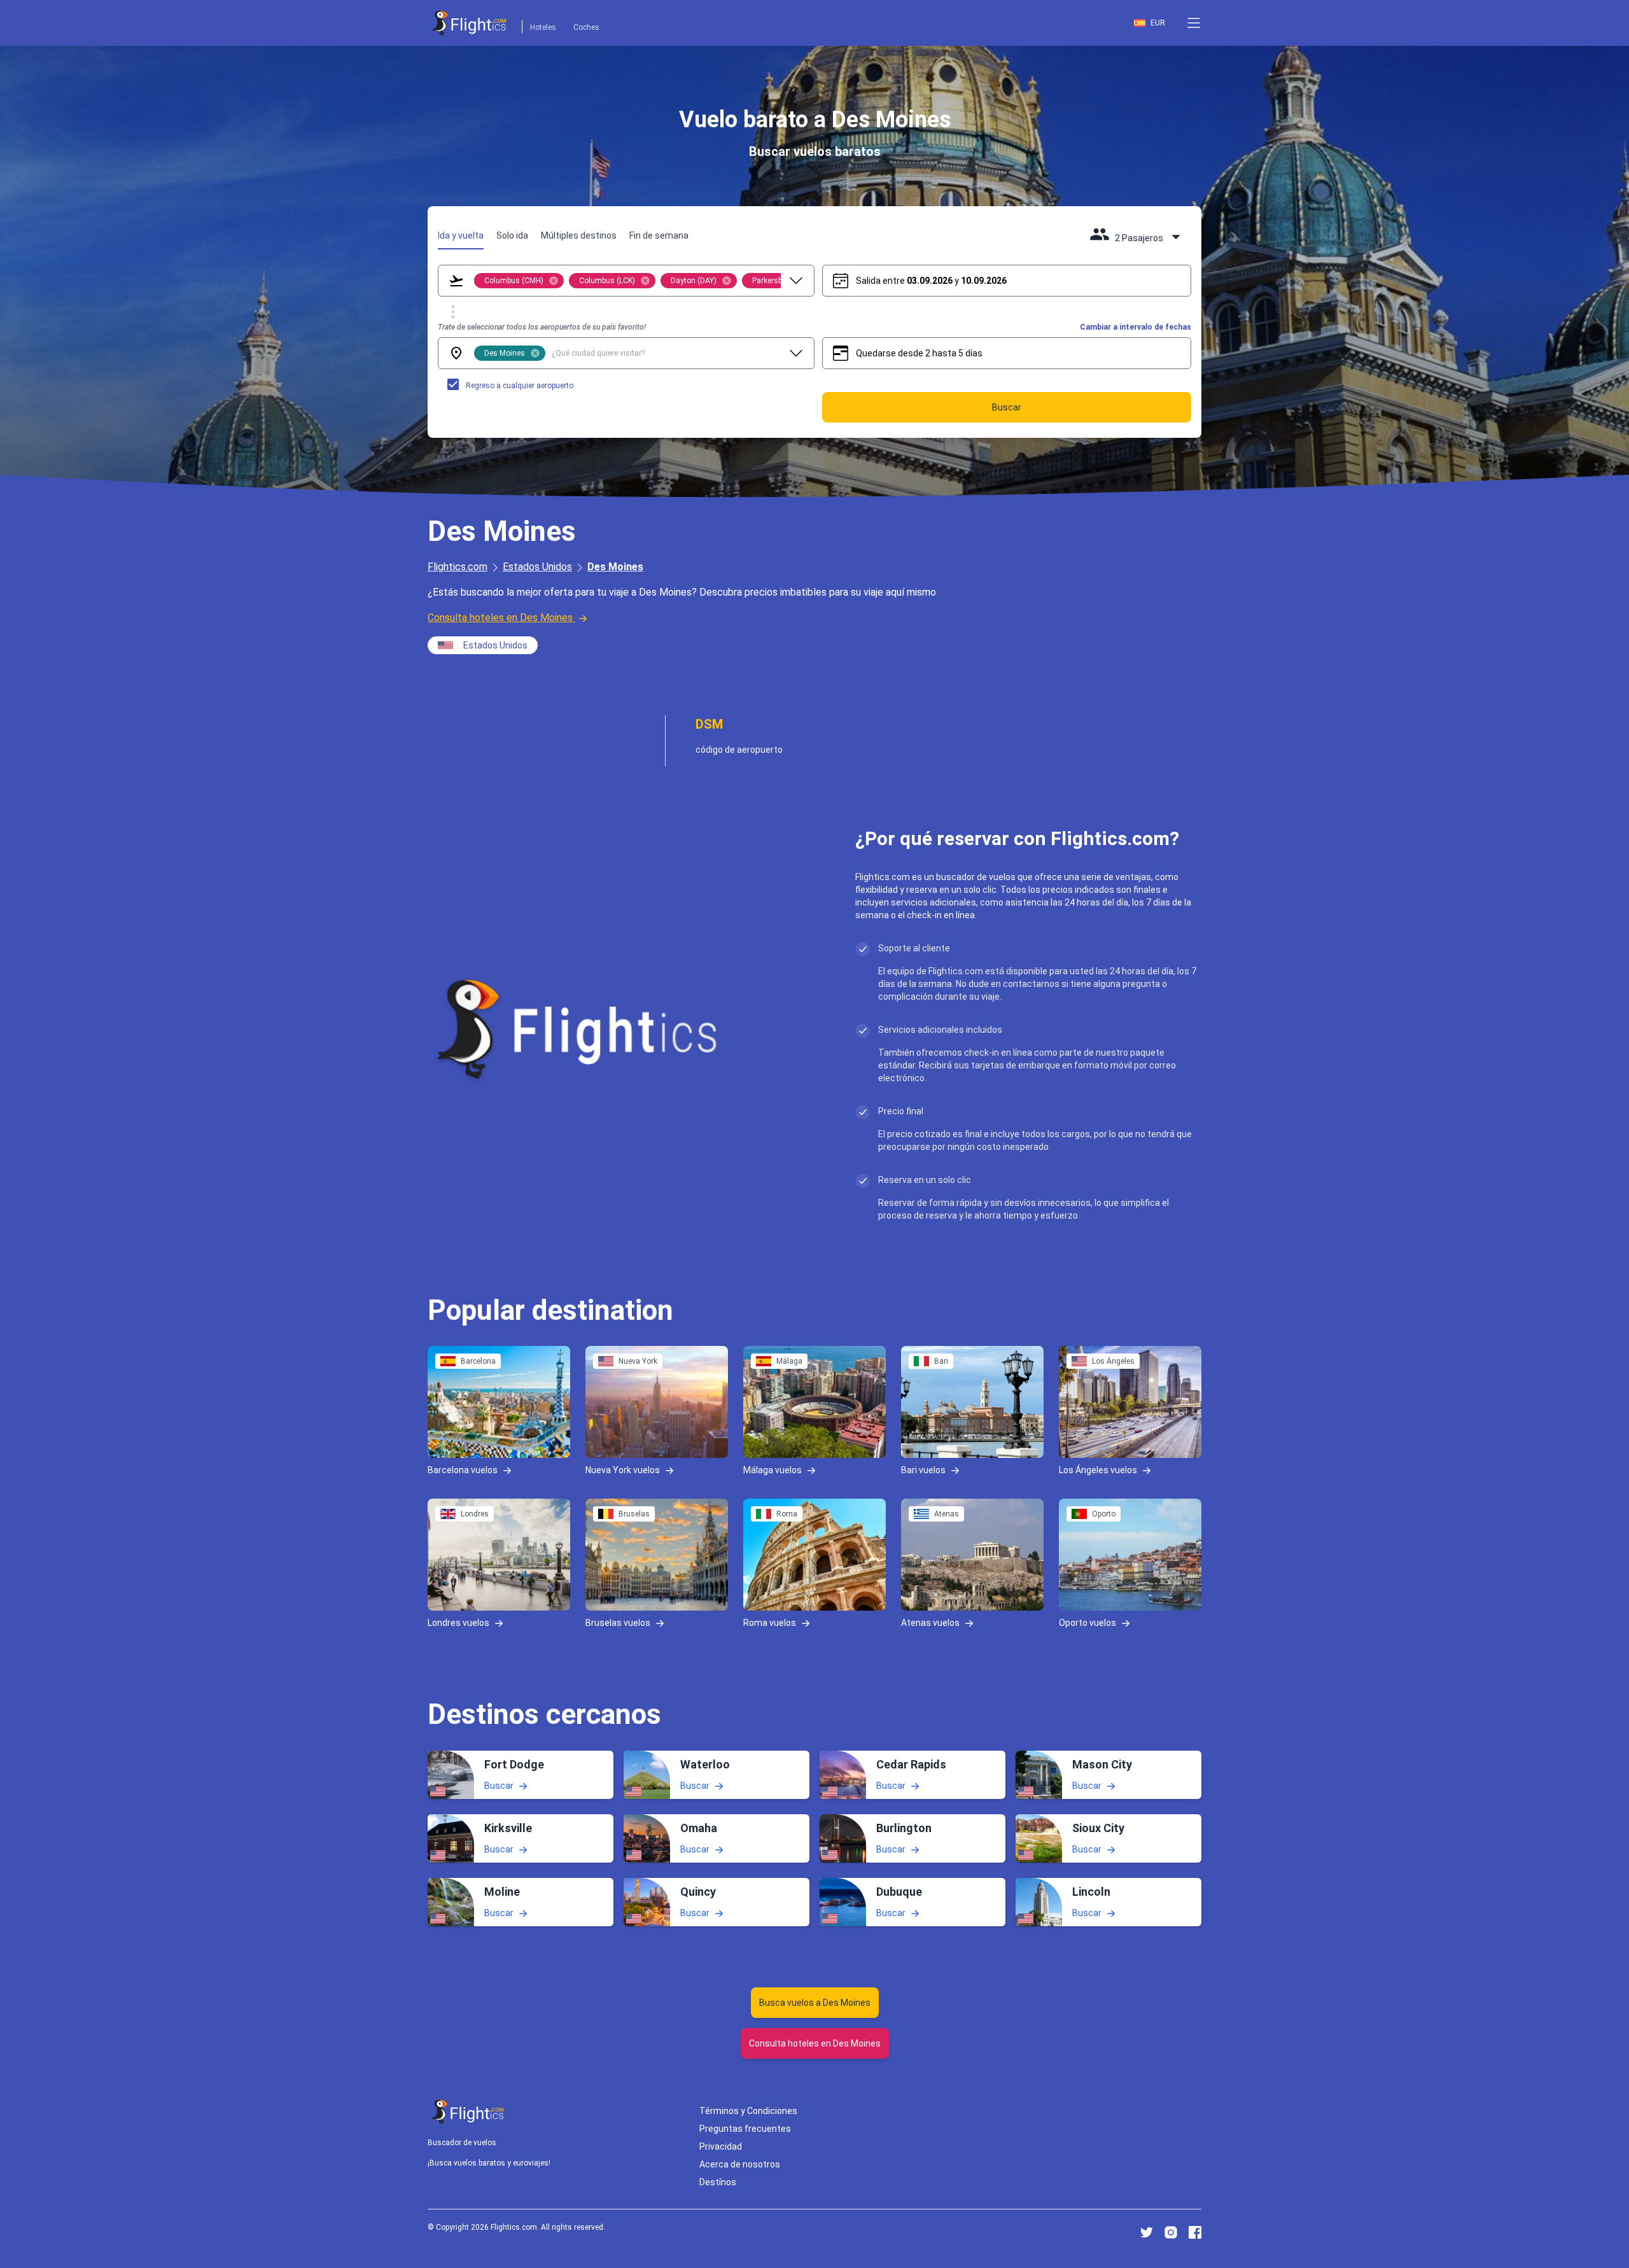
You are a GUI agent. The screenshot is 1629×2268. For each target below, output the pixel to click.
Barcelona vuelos (463, 1470)
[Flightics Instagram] (1171, 2232)
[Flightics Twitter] (1147, 2232)
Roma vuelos (770, 1623)
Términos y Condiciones (748, 2111)
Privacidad (721, 2146)
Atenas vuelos (930, 1623)
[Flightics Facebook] (1195, 2232)
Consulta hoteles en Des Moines (500, 618)
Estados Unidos (537, 567)
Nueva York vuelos (623, 1470)
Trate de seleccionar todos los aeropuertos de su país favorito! (542, 327)
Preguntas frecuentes (745, 2129)
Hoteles (543, 27)
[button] (1194, 23)
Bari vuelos (923, 1470)
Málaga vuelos (773, 1470)
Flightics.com (458, 567)
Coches (586, 27)
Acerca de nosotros (740, 2164)
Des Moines (615, 567)
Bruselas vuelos (618, 1623)
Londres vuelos (458, 1623)
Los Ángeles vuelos (1098, 1470)
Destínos (718, 2182)
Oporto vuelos (1087, 1623)
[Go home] (468, 2112)
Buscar (499, 1785)
